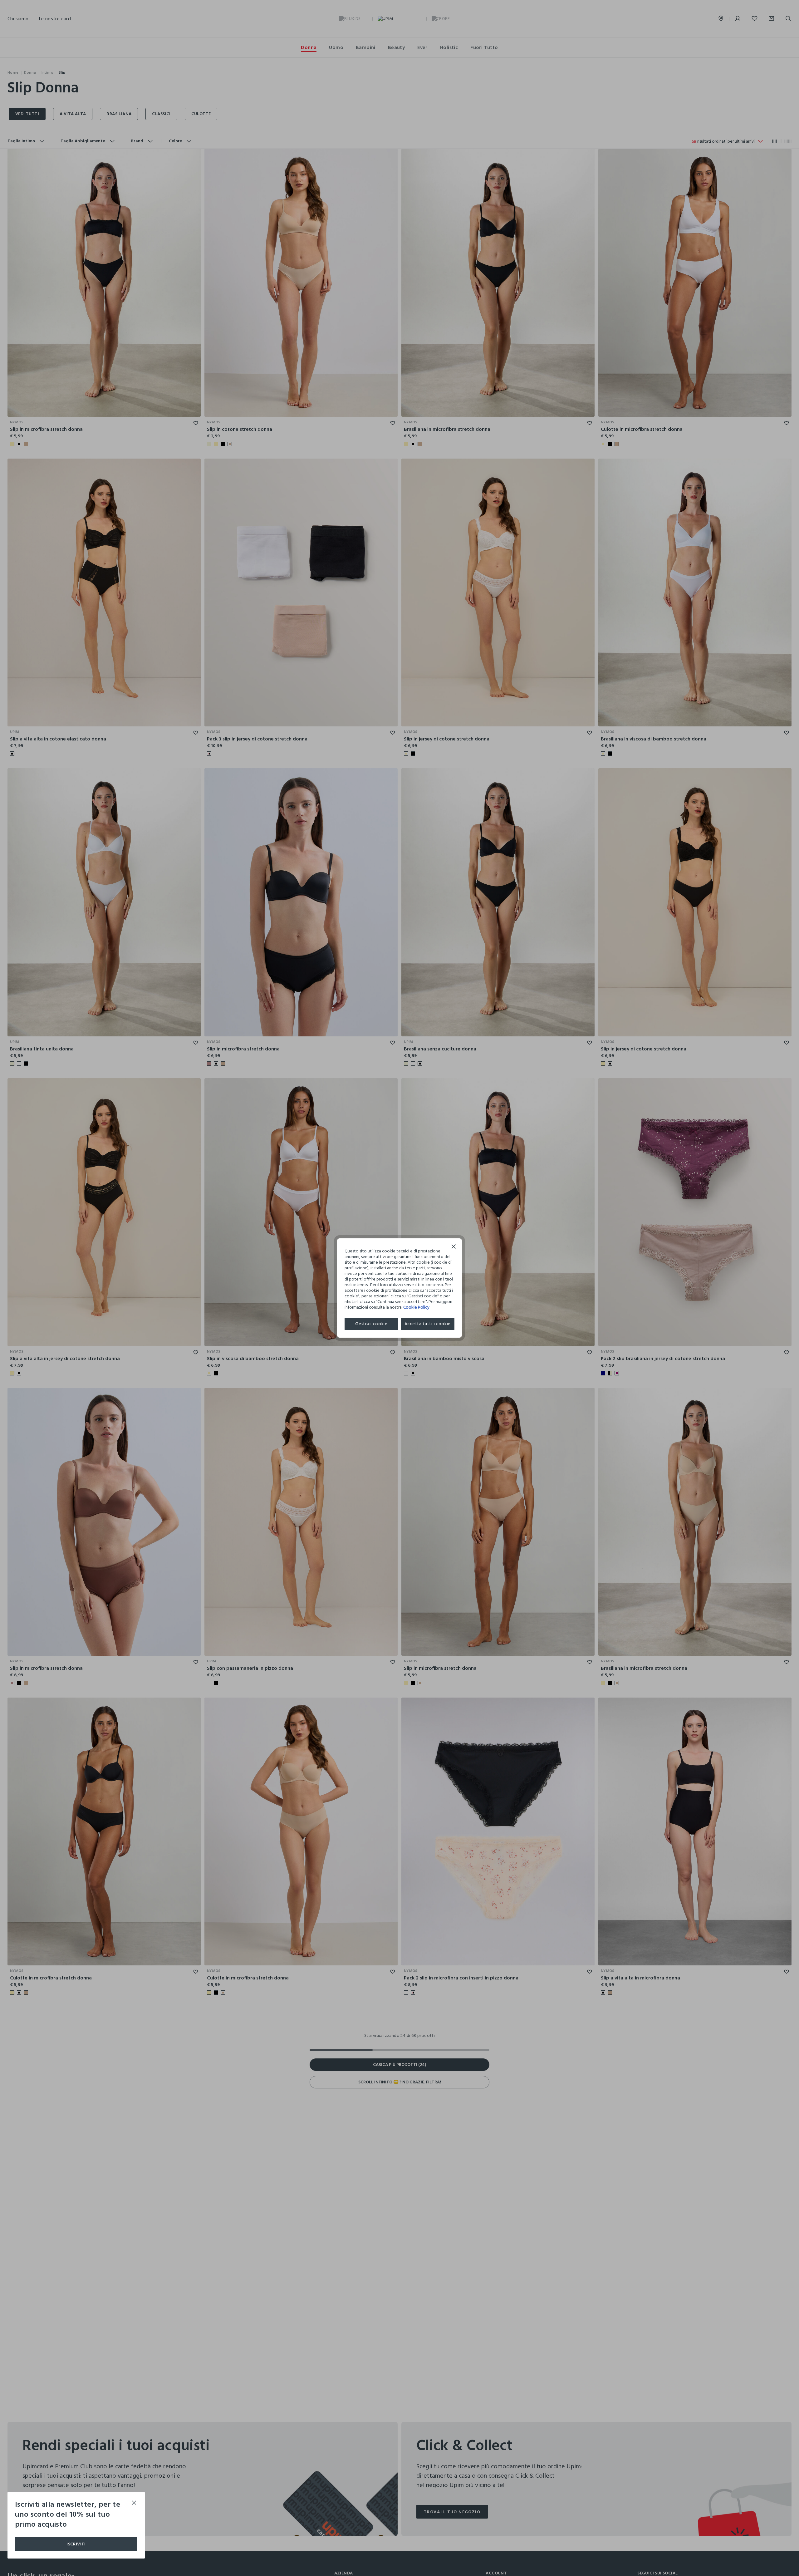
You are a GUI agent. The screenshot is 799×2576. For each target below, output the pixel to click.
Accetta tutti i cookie (428, 1324)
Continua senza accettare (454, 1247)
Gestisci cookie (371, 1324)
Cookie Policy (416, 1307)
